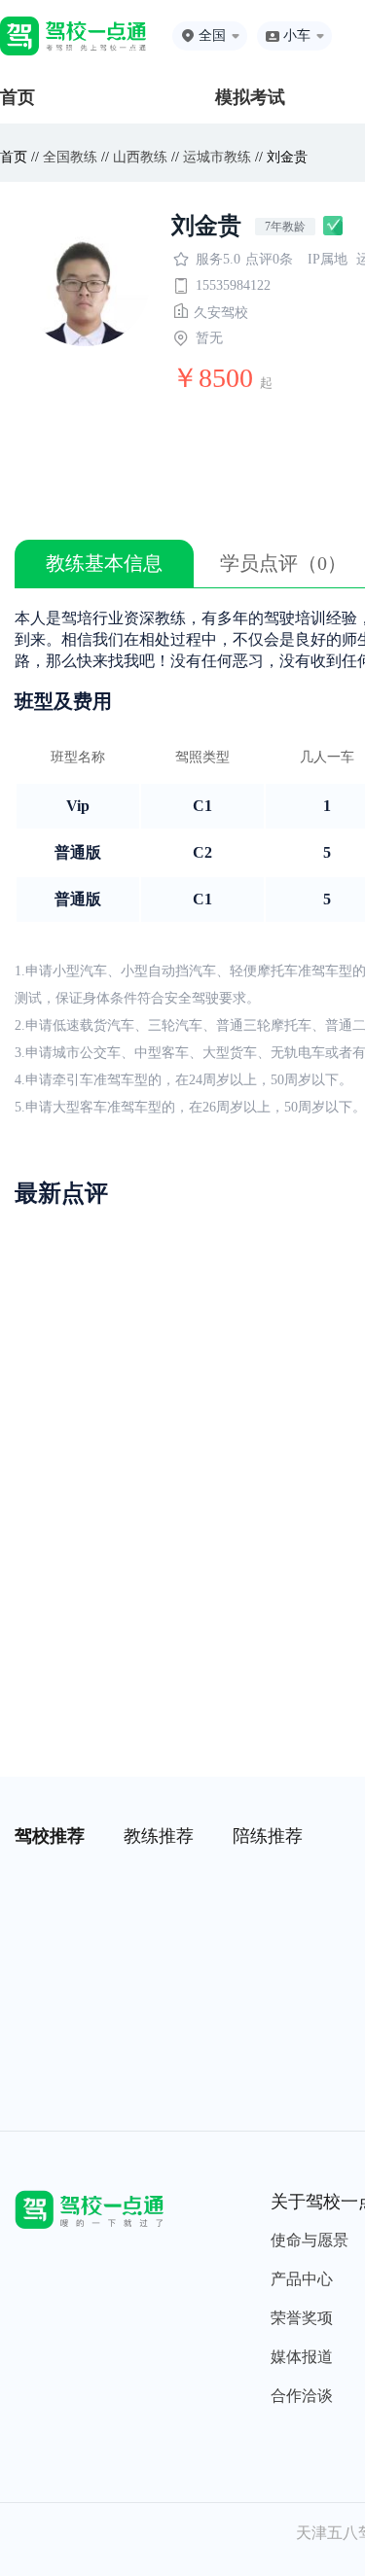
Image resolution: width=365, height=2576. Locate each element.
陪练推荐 (268, 1836)
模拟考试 (250, 97)
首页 (18, 97)
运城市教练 (217, 157)
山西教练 (140, 157)
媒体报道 (302, 2357)
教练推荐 (159, 1836)
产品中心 (302, 2279)
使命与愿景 (310, 2240)
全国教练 (70, 157)
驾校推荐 (50, 1836)
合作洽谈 (302, 2396)
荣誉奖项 (302, 2318)
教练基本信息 (104, 563)
